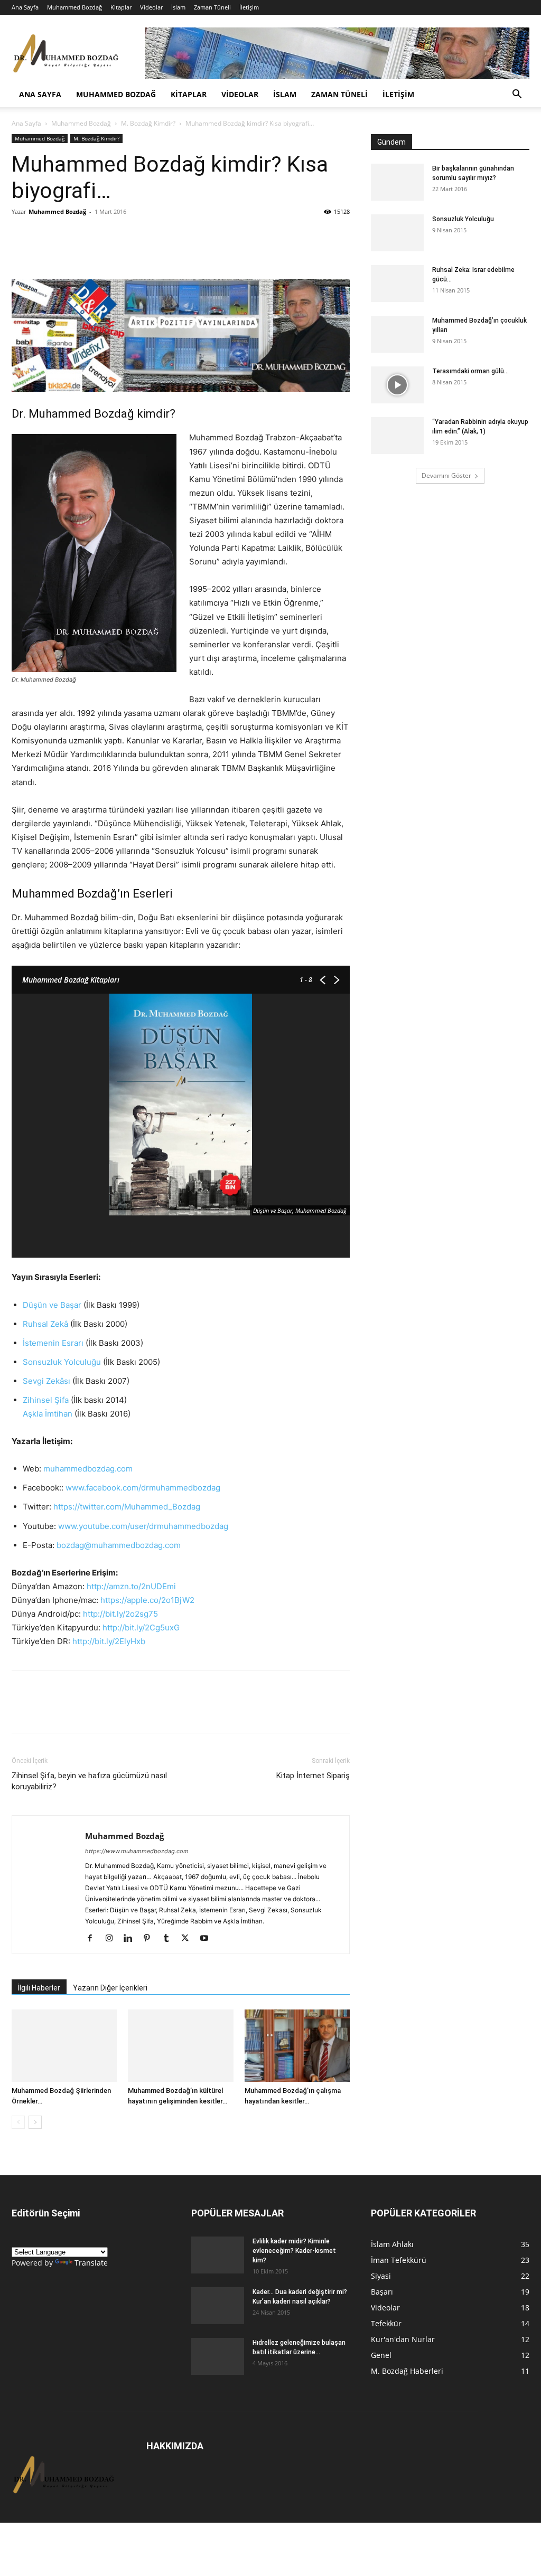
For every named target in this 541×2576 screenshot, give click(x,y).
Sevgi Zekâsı (46, 1381)
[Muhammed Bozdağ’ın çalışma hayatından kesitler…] (297, 2046)
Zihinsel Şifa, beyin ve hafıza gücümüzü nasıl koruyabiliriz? (89, 1781)
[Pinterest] (151, 1939)
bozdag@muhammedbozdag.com (119, 1545)
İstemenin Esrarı (53, 1343)
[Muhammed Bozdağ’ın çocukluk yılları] (397, 334)
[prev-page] (18, 2122)
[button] (517, 95)
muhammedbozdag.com (88, 1469)
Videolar (151, 7)
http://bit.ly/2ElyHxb (109, 1641)
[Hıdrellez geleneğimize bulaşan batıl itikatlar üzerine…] (218, 2356)
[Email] (119, 235)
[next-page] (35, 2122)
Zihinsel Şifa (46, 1400)
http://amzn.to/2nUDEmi (131, 1586)
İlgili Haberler (39, 1988)
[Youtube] (208, 1939)
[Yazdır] (144, 235)
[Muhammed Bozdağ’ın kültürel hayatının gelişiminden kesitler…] (180, 2046)
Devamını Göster (446, 475)
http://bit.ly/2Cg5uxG (141, 1627)
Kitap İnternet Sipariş (313, 1776)
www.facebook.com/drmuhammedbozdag (143, 1488)
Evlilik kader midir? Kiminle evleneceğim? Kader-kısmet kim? (294, 2251)
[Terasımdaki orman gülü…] (397, 385)
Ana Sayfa (25, 7)
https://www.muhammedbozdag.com (137, 1851)
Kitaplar (121, 7)
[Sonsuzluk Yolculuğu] (397, 233)
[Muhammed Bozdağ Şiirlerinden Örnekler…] (64, 2046)
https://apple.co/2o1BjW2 (147, 1600)
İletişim (249, 7)
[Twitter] (71, 235)
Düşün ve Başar (52, 1305)
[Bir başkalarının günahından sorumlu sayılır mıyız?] (397, 182)
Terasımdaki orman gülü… (470, 371)
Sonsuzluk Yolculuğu (62, 1362)
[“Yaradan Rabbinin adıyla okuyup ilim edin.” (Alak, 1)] (397, 436)
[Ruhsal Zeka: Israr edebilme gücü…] (397, 284)
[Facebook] (46, 235)
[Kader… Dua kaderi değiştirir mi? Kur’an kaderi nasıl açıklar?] (218, 2306)
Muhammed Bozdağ (74, 7)
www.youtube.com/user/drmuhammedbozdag (143, 1526)
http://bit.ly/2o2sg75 (120, 1614)
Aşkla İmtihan (48, 1414)
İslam (178, 7)
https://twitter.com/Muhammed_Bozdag (127, 1507)
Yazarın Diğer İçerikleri (110, 1988)
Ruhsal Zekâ (45, 1324)
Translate (91, 2263)
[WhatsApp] (22, 235)
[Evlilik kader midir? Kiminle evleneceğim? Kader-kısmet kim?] (218, 2255)
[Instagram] (113, 1939)
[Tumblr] (170, 1939)
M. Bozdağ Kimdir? (148, 123)
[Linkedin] (95, 235)
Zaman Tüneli (212, 7)
